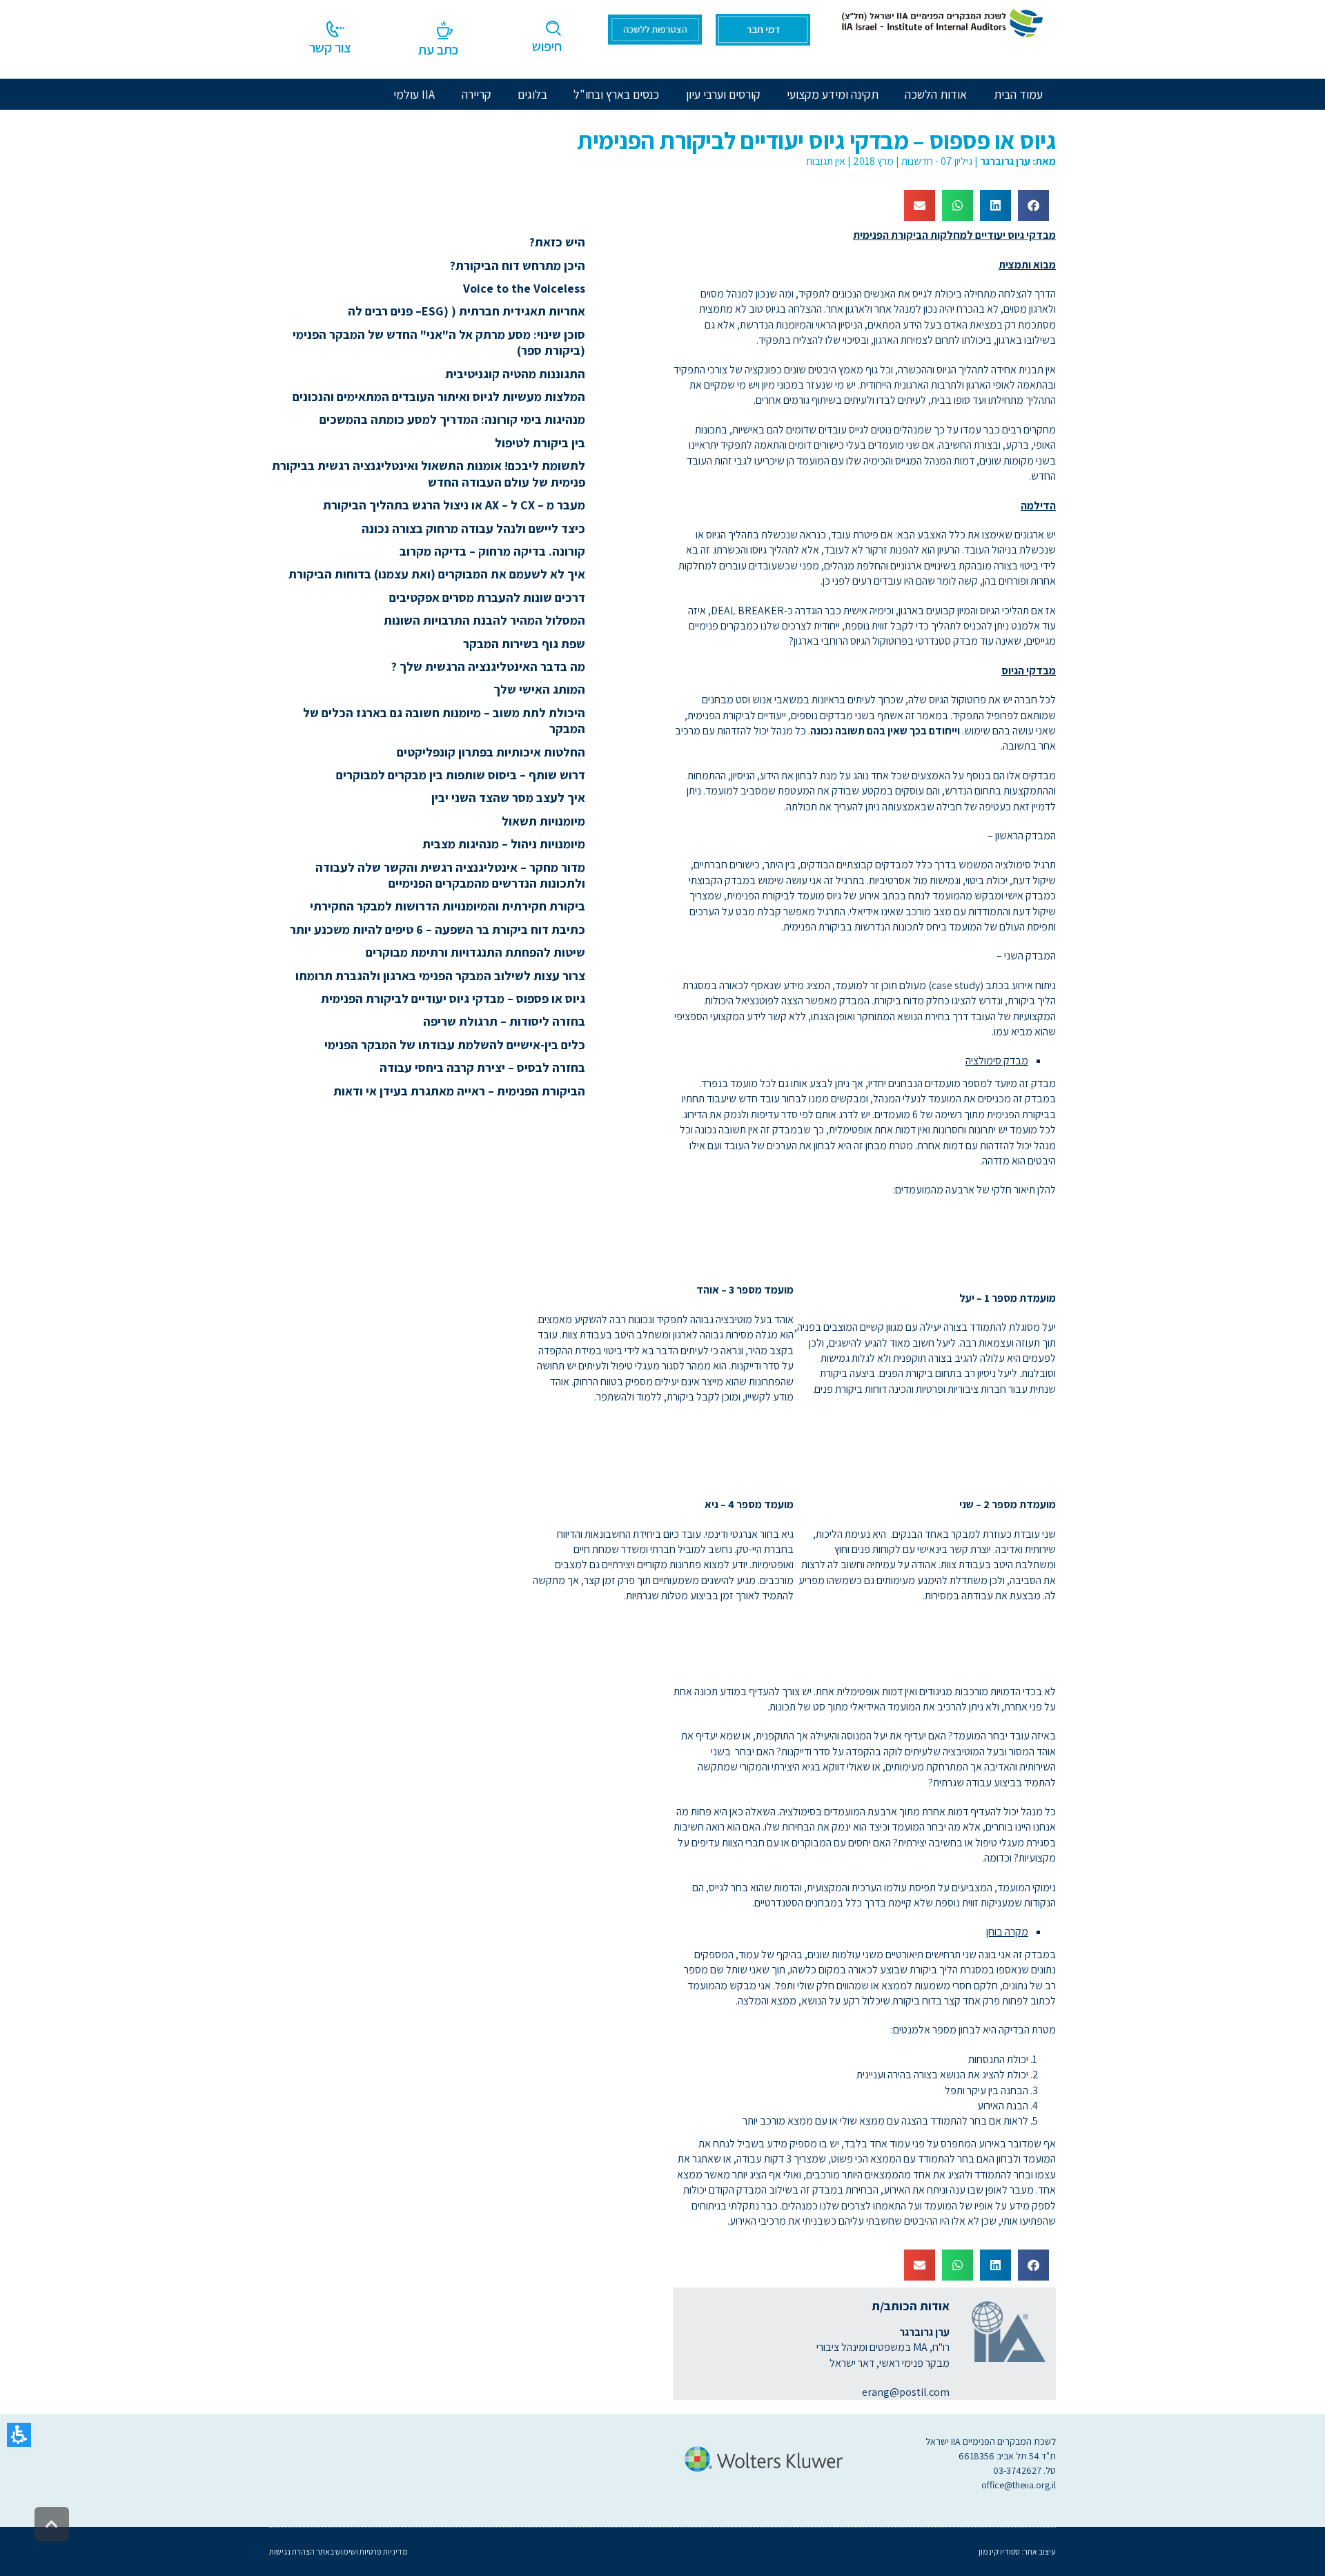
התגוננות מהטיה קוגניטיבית (515, 374)
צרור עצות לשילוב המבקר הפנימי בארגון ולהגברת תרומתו (440, 976)
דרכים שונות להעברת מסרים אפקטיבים (487, 597)
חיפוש (547, 46)
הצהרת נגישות (292, 2551)
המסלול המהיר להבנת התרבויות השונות (484, 620)
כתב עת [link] (438, 50)
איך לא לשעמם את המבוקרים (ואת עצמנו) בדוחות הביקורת (437, 574)
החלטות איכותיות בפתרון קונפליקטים (491, 752)
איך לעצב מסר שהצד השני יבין (508, 798)
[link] (940, 22)
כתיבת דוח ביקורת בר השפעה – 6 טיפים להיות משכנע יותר (438, 929)
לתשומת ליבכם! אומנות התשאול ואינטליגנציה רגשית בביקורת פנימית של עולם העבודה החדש (429, 474)
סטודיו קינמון (999, 2551)
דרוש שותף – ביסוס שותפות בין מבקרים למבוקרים (461, 775)
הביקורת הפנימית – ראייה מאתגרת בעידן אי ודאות (459, 1091)
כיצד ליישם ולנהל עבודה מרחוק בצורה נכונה (473, 528)
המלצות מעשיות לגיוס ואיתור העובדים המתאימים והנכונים (439, 397)
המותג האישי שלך (539, 689)
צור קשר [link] (330, 48)
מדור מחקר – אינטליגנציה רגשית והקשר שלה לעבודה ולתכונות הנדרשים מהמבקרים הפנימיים (450, 875)
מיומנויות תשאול (543, 821)
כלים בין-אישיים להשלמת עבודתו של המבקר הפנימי (455, 1045)
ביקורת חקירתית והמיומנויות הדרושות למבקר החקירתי (445, 906)
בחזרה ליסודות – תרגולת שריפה (504, 1021)
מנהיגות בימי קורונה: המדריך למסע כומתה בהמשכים (452, 419)
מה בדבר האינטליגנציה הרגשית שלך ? (488, 666)
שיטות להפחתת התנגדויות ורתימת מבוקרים (475, 952)
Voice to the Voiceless (524, 288)
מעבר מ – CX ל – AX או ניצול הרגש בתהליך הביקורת (454, 505)
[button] (19, 2435)
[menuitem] (936, 94)
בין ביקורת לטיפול (540, 443)
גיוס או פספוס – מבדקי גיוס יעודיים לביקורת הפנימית (453, 998)
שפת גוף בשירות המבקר (524, 644)
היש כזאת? (557, 242)
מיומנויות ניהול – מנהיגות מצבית (504, 844)
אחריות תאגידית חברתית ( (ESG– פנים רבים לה (467, 311)
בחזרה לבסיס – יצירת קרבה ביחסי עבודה (482, 1067)
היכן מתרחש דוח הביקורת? (518, 265)
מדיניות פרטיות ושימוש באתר (361, 2551)
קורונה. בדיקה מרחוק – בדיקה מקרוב (492, 551)
